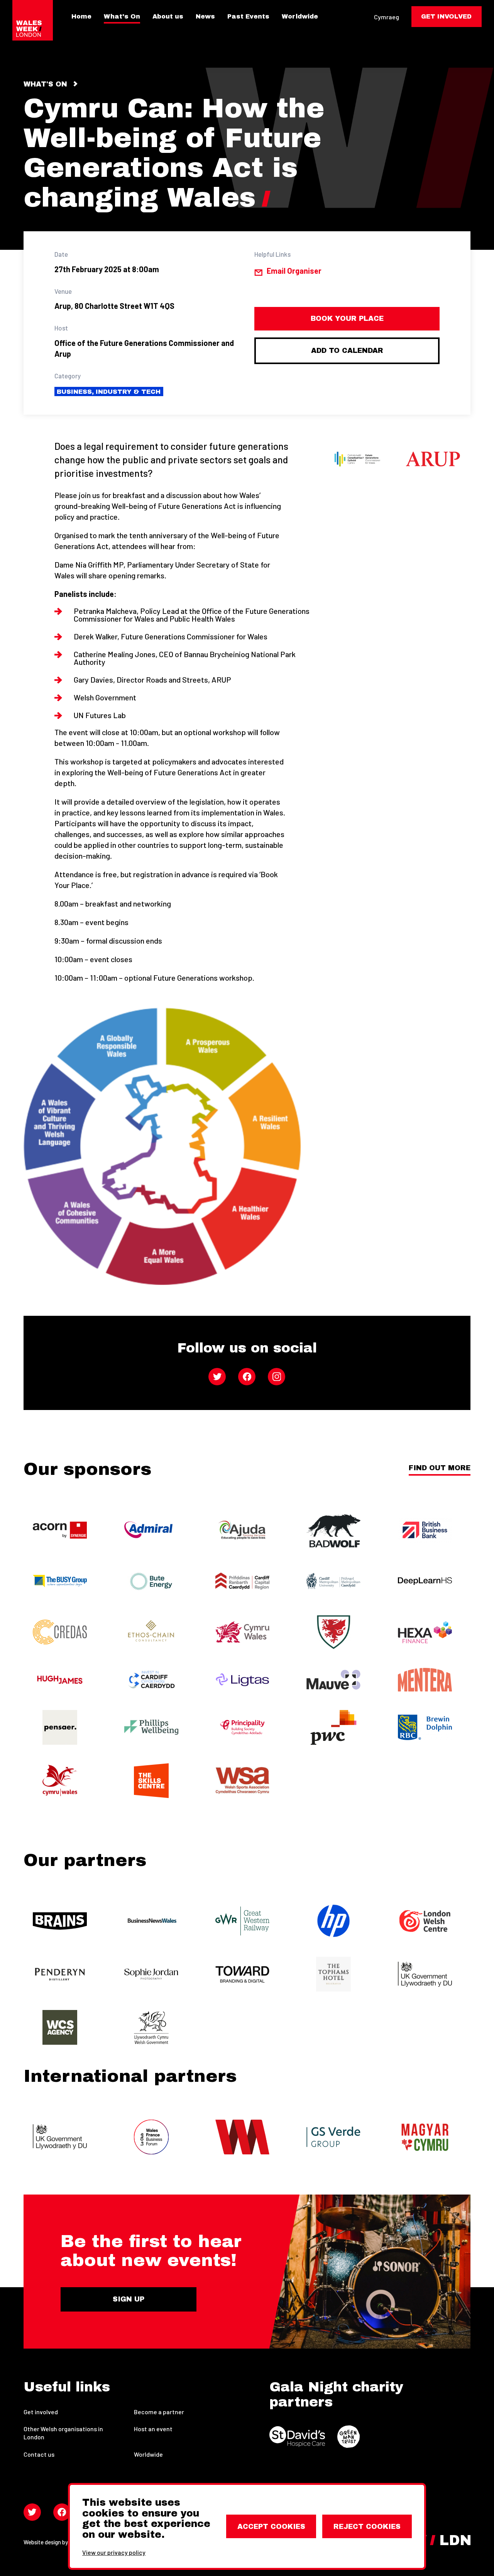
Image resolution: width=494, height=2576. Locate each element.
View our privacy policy (114, 2552)
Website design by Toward (56, 2542)
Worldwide (300, 17)
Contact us (39, 2454)
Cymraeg (387, 17)
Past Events (248, 17)
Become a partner (159, 2412)
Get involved (41, 2412)
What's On (122, 17)
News (205, 17)
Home (81, 17)
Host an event (153, 2429)
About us (168, 17)
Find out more (440, 1468)
